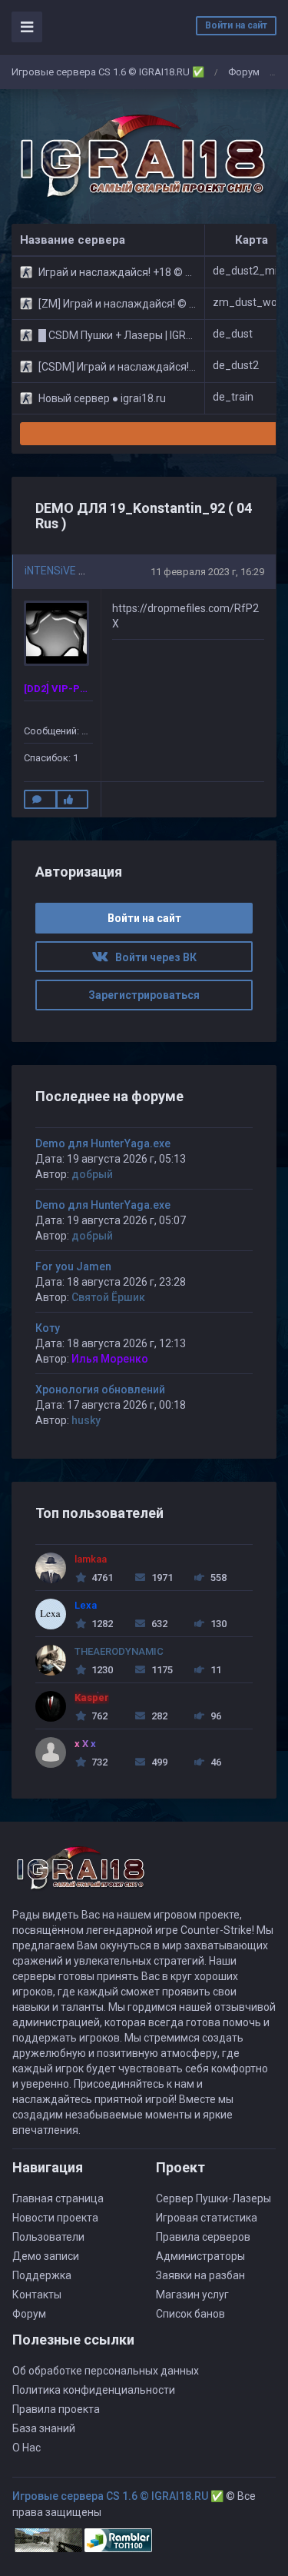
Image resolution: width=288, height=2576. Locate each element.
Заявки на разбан (200, 2275)
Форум (244, 72)
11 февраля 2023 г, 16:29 (207, 572)
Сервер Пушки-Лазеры (214, 2198)
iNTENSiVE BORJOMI (75, 571)
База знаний (44, 2428)
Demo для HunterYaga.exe (103, 1143)
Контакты (37, 2295)
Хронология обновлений (100, 1390)
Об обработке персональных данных (106, 2371)
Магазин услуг (192, 2295)
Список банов (190, 2314)
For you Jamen (73, 1266)
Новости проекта (55, 2218)
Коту (48, 1328)
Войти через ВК (152, 957)
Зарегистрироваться (144, 995)
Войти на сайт (236, 25)
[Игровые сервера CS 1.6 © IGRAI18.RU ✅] (140, 157)
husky (86, 1420)
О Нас (26, 2448)
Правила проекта (56, 2409)
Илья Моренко (110, 1359)
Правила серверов (203, 2237)
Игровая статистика (207, 2218)
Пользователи (48, 2237)
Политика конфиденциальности (94, 2390)
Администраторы (200, 2256)
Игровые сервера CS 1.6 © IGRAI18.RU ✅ (108, 72)
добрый (92, 1174)
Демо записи (46, 2256)
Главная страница (58, 2198)
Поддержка (42, 2275)
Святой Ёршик (108, 1297)
